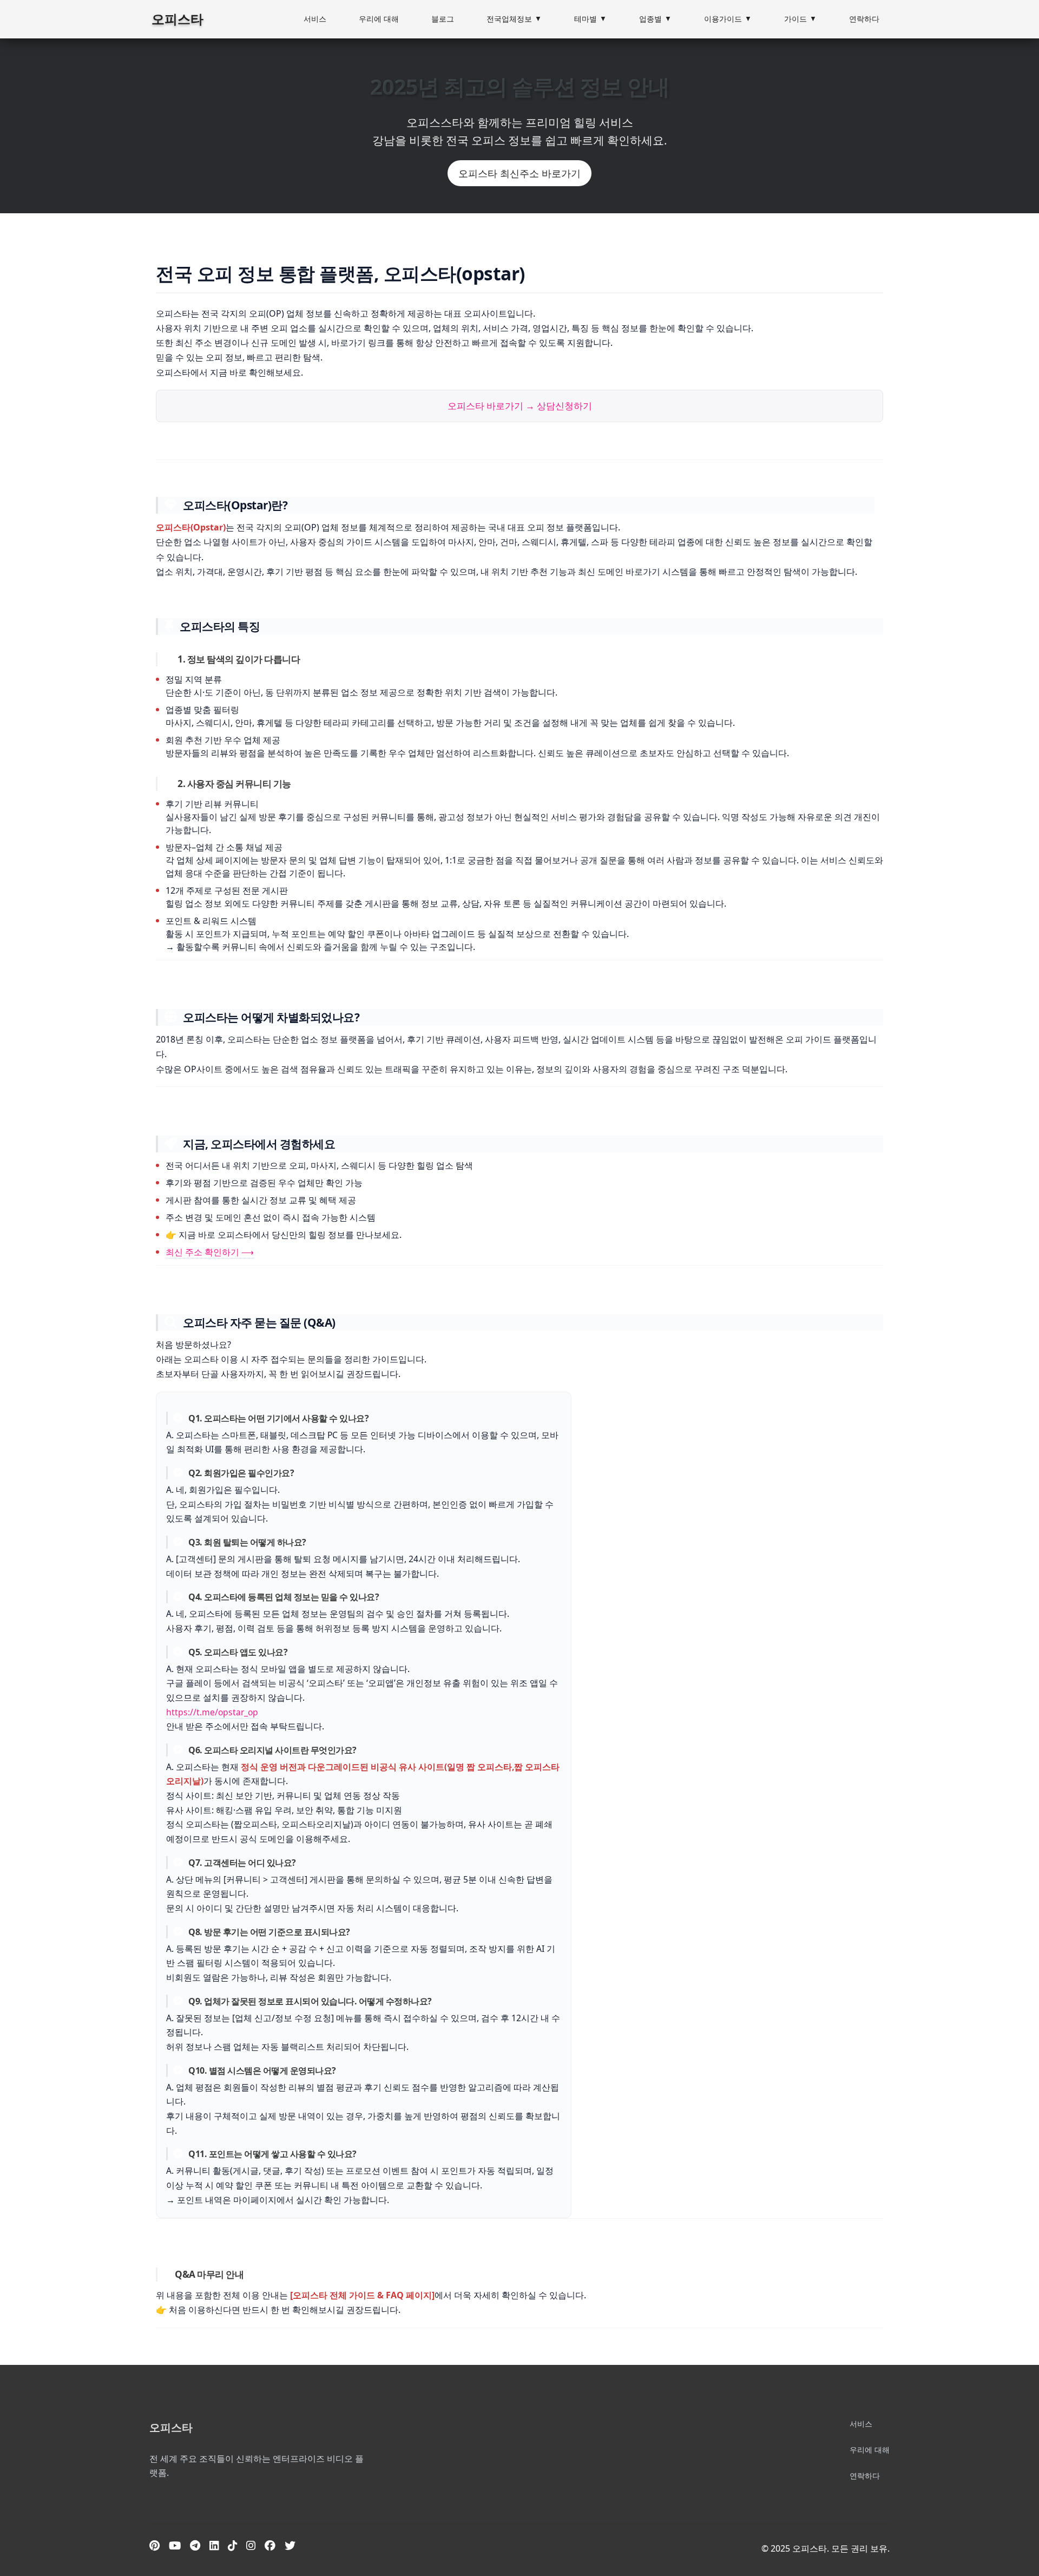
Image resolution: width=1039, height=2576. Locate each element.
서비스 (315, 19)
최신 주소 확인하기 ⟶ (210, 1252)
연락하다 (864, 19)
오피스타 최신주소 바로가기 (519, 173)
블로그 (443, 19)
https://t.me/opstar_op (212, 1712)
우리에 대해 (379, 19)
